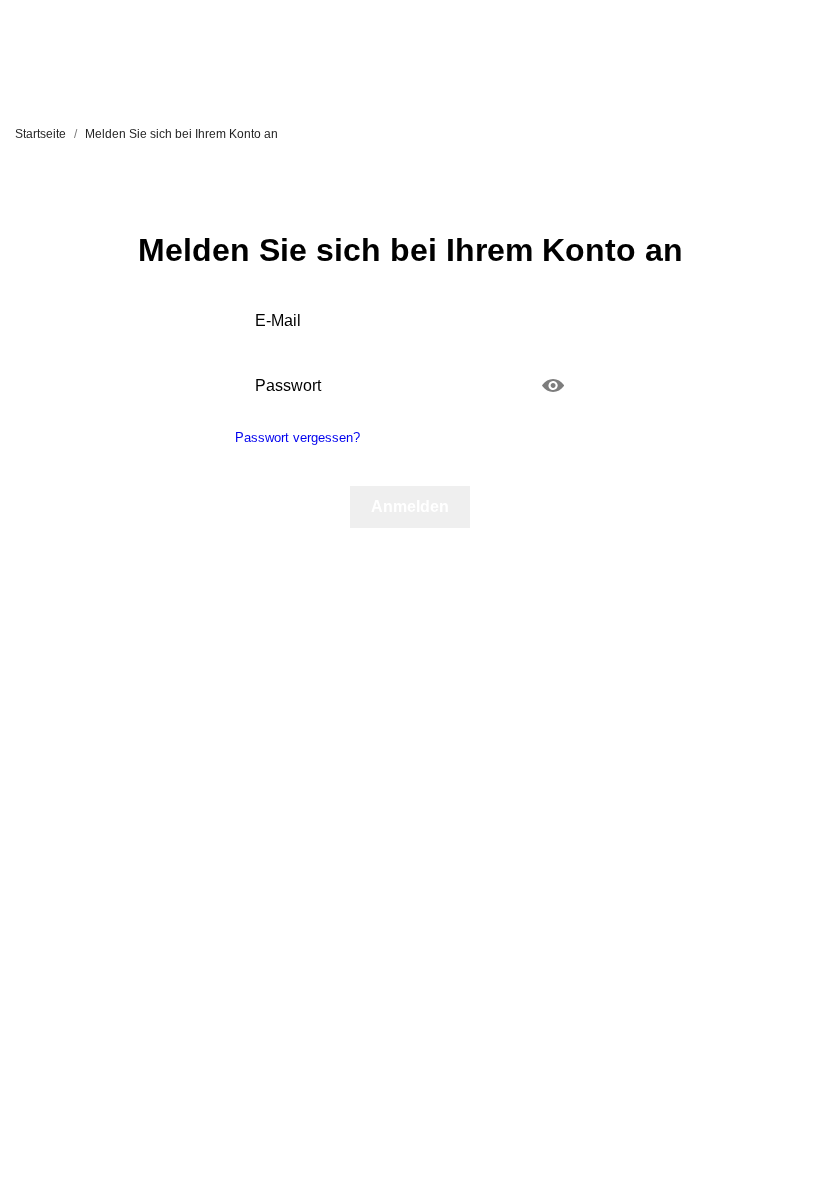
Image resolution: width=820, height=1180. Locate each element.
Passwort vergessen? (297, 437)
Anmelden (410, 506)
